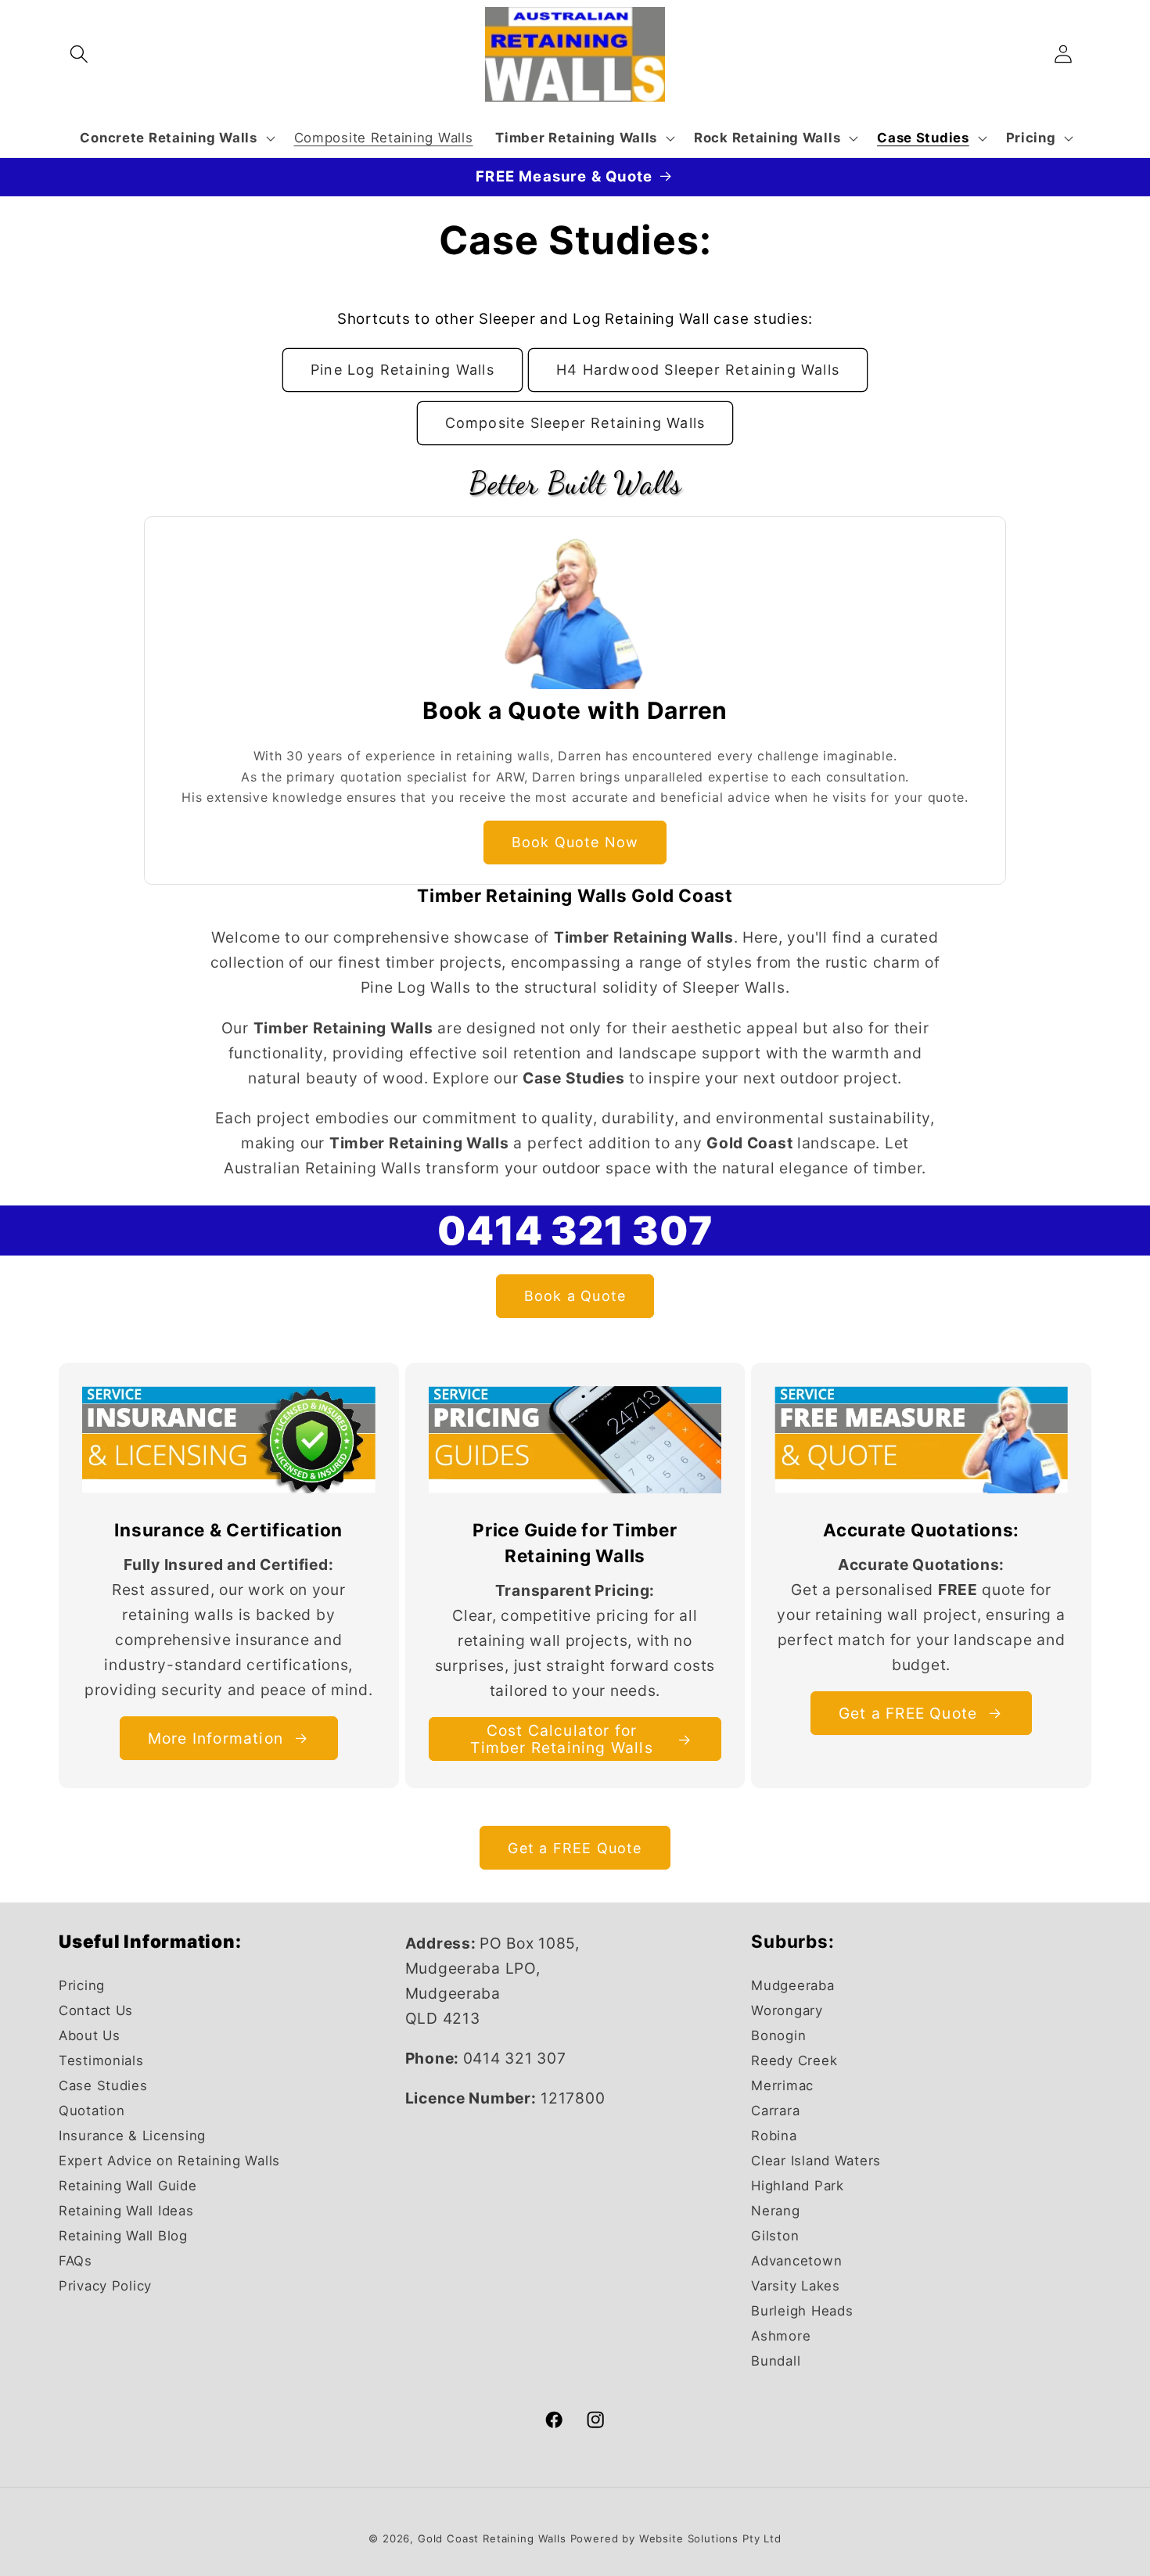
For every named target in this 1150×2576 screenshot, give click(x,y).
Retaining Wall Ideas (126, 2211)
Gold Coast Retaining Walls (492, 2538)
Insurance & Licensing (132, 2136)
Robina (774, 2136)
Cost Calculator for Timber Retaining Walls (561, 1739)
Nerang (775, 2211)
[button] (79, 54)
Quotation (92, 2111)
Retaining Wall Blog (123, 2236)
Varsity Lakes (795, 2286)
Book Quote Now (575, 842)
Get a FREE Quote (908, 1713)
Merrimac (782, 2086)
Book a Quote (575, 1297)
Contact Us (96, 2010)
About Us (90, 2035)
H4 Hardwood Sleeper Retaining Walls (698, 370)
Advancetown (796, 2261)
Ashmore (781, 2335)
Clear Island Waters (816, 2161)
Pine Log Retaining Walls (402, 370)
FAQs (75, 2261)
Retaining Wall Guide (128, 2186)
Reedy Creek (794, 2060)
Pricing (82, 1985)
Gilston (775, 2236)
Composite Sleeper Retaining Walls (575, 423)
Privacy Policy (105, 2286)
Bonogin (778, 2035)
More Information (216, 1738)
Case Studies (103, 2086)
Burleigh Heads (802, 2310)
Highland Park (797, 2186)
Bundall (776, 2360)
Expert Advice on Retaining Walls (169, 2161)
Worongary (787, 2010)
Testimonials (101, 2060)
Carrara (775, 2111)
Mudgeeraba (792, 1985)
